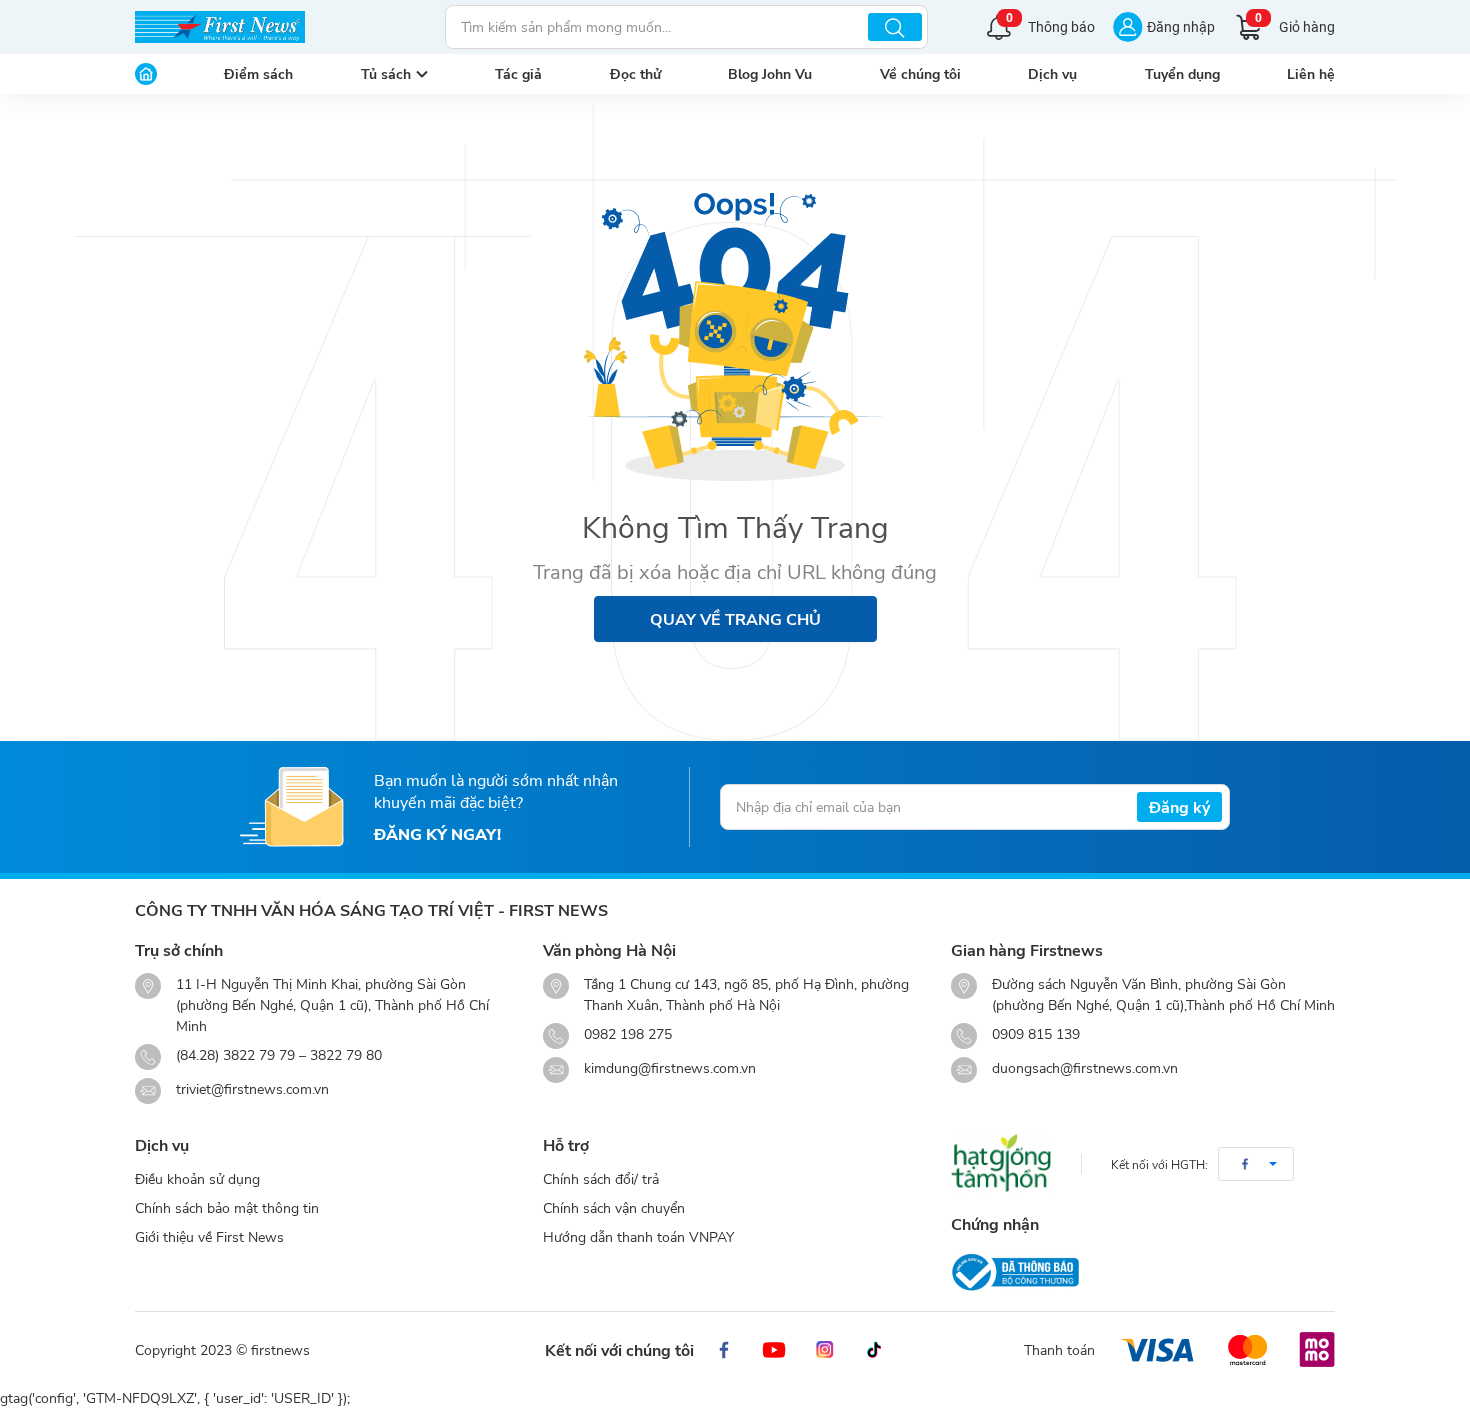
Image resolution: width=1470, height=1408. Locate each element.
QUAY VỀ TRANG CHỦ (735, 618)
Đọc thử (635, 73)
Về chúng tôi (920, 73)
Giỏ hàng (1295, 24)
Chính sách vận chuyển (614, 1207)
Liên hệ (1311, 73)
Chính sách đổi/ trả (601, 1178)
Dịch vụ (1052, 73)
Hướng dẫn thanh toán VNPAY (638, 1236)
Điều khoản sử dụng (197, 1178)
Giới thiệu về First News (209, 1236)
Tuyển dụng (1182, 73)
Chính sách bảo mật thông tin (227, 1207)
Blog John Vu (770, 73)
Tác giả (518, 73)
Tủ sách (386, 73)
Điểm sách (258, 73)
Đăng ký (1179, 806)
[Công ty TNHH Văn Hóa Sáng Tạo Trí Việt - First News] (220, 27)
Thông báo (1050, 24)
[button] (1256, 1164)
